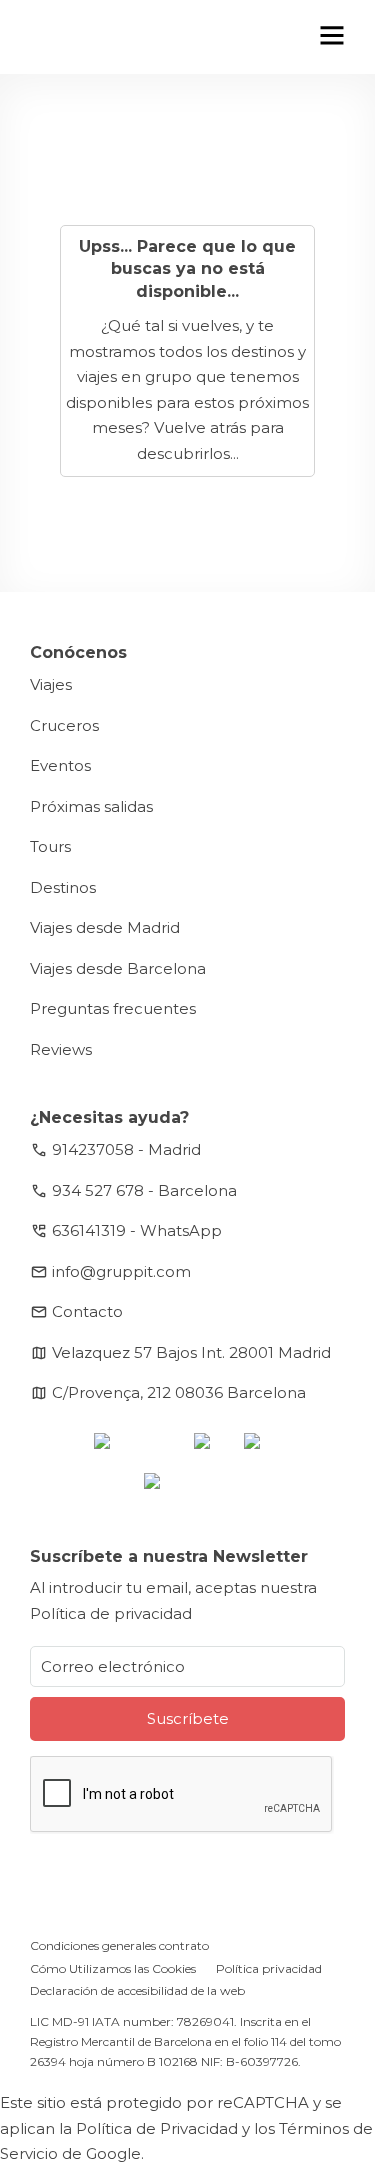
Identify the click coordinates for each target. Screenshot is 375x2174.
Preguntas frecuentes (113, 1008)
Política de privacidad (111, 1613)
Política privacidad (269, 1968)
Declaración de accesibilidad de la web (137, 1990)
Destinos (63, 887)
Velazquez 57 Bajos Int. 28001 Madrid (191, 1352)
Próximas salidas (91, 806)
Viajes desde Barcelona (118, 968)
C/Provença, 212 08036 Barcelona (179, 1392)
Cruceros (64, 725)
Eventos (60, 765)
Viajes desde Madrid (105, 927)
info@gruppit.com (121, 1271)
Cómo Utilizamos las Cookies (113, 1968)
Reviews (61, 1049)
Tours (50, 846)
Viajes (51, 684)
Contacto (87, 1311)
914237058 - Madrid (126, 1149)
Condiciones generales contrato (119, 1945)
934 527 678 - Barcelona (144, 1190)
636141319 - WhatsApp (137, 1230)
